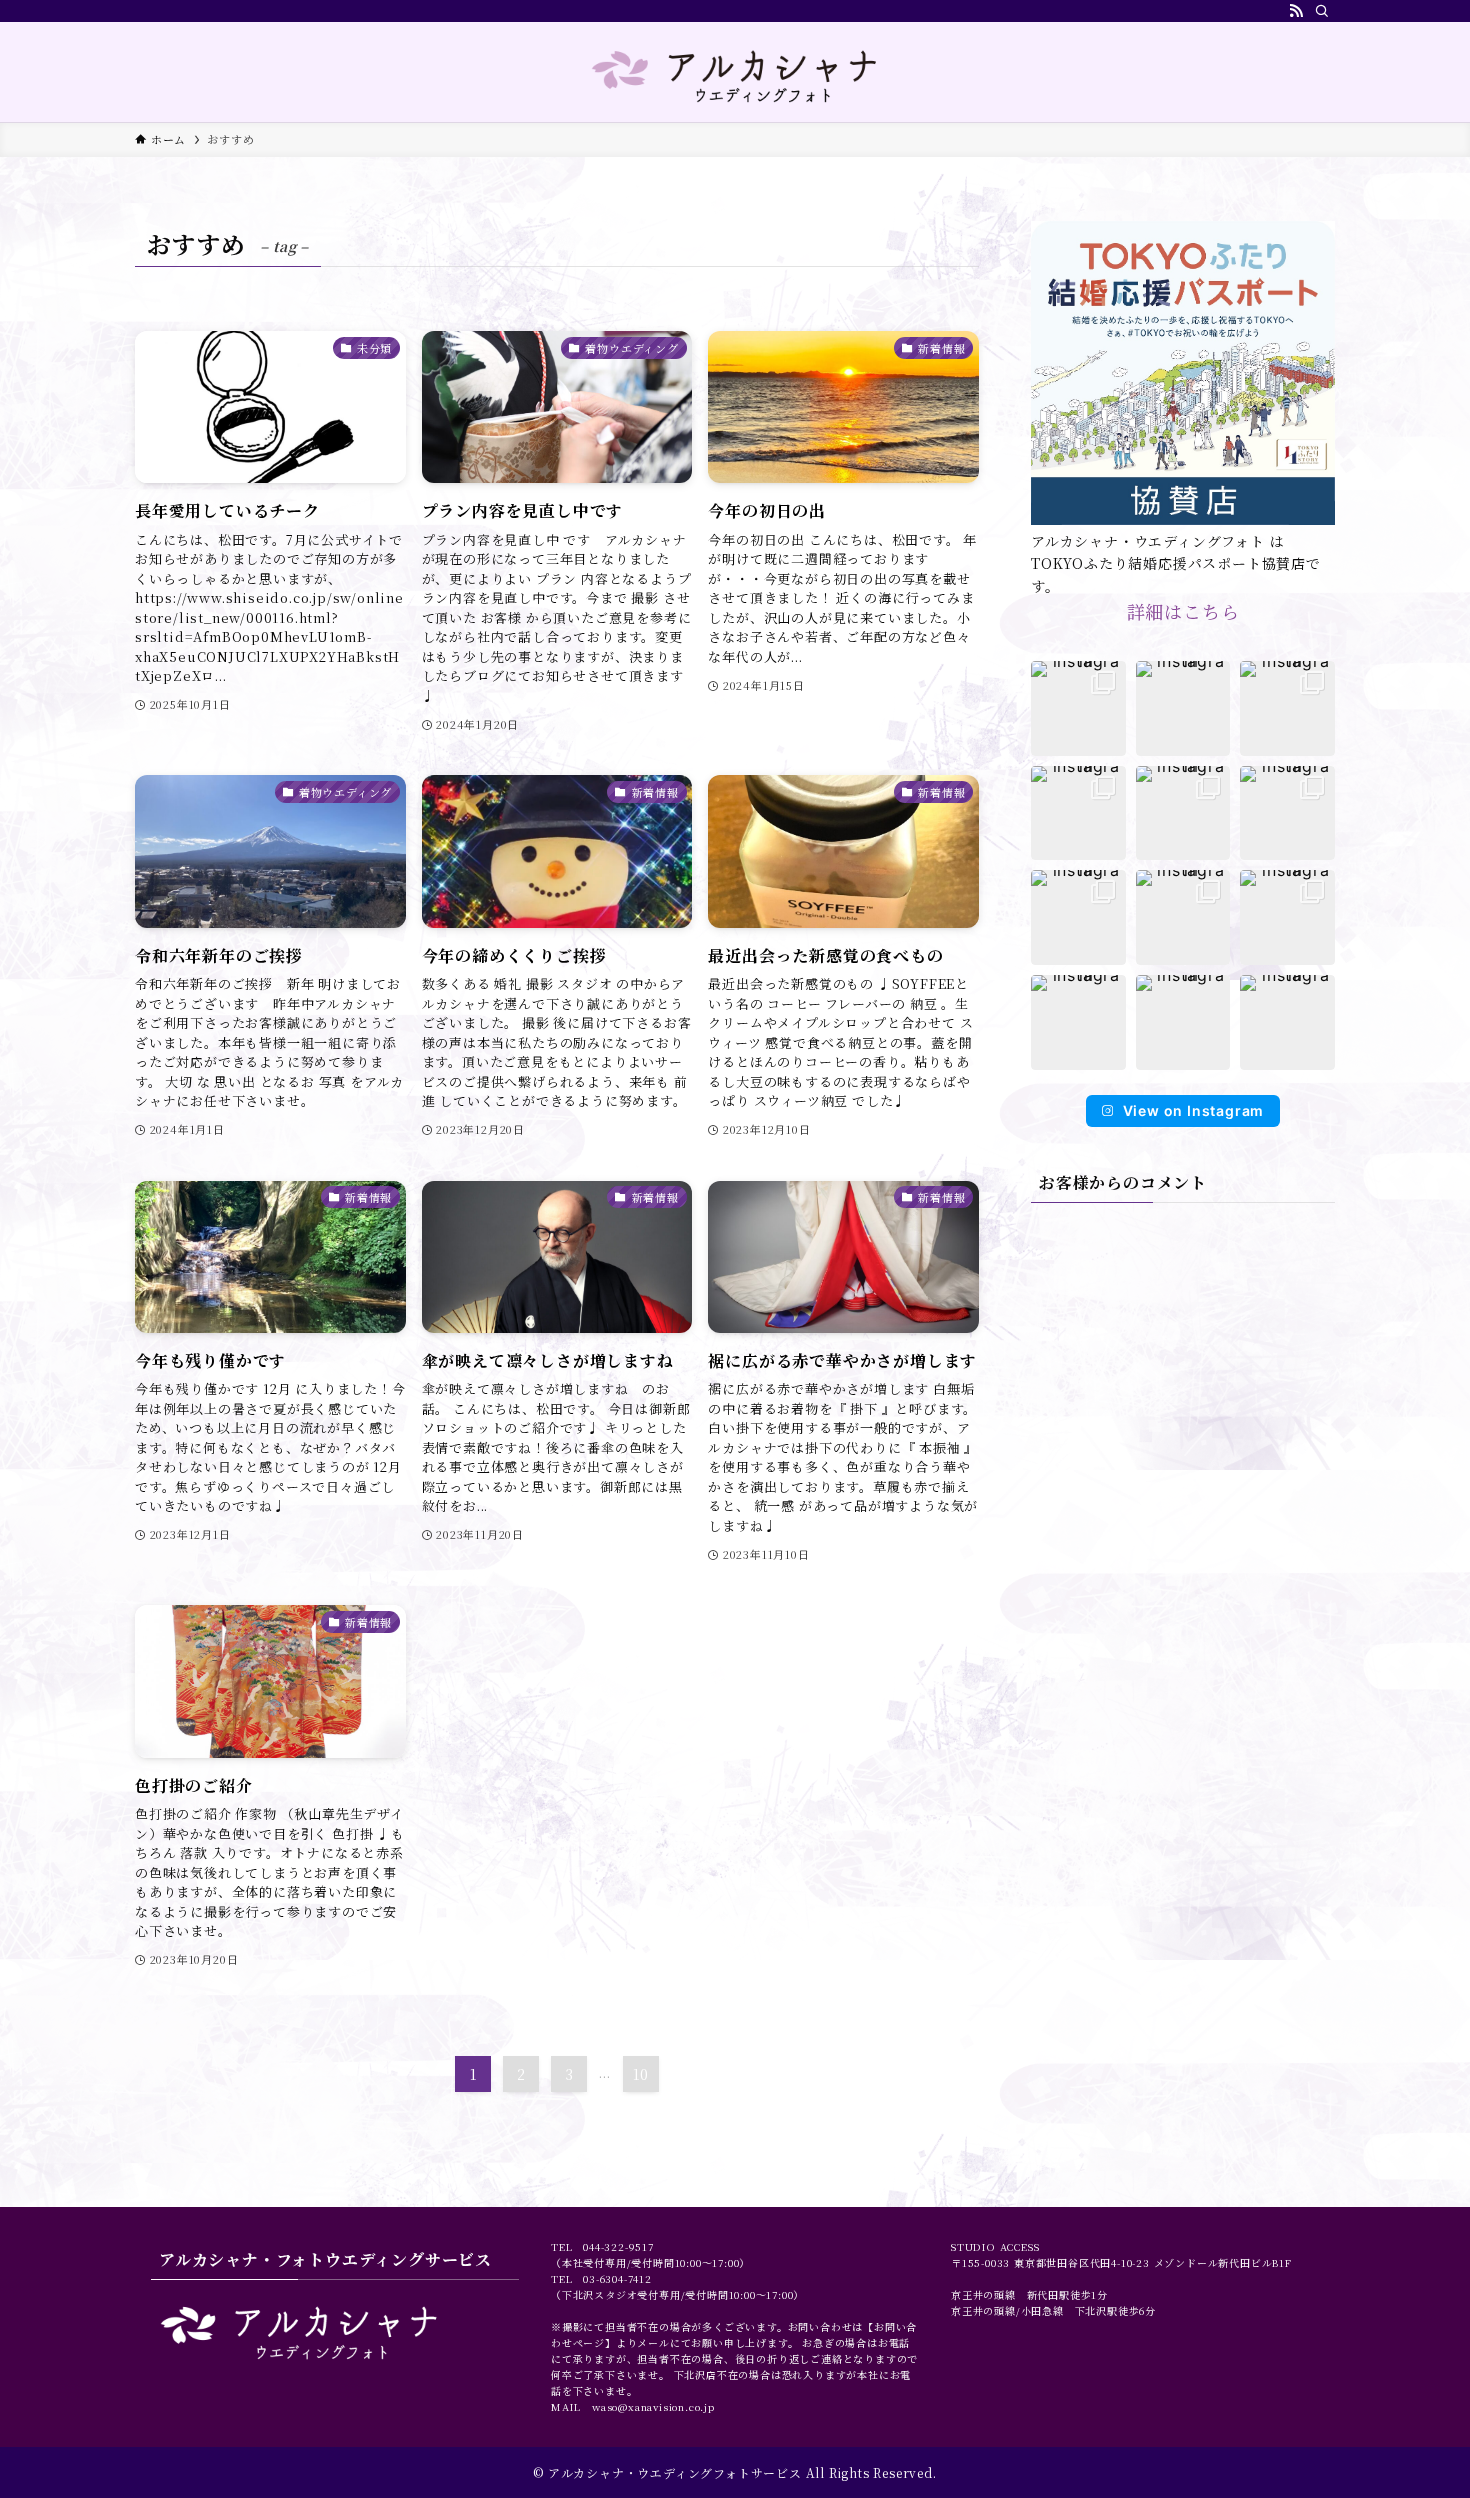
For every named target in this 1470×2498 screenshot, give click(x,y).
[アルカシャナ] (735, 76)
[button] (1078, 708)
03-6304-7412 (617, 2278)
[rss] (1296, 11)
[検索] (1322, 11)
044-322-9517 (618, 2246)
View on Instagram (1194, 1110)
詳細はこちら (1183, 611)
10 (641, 2074)
